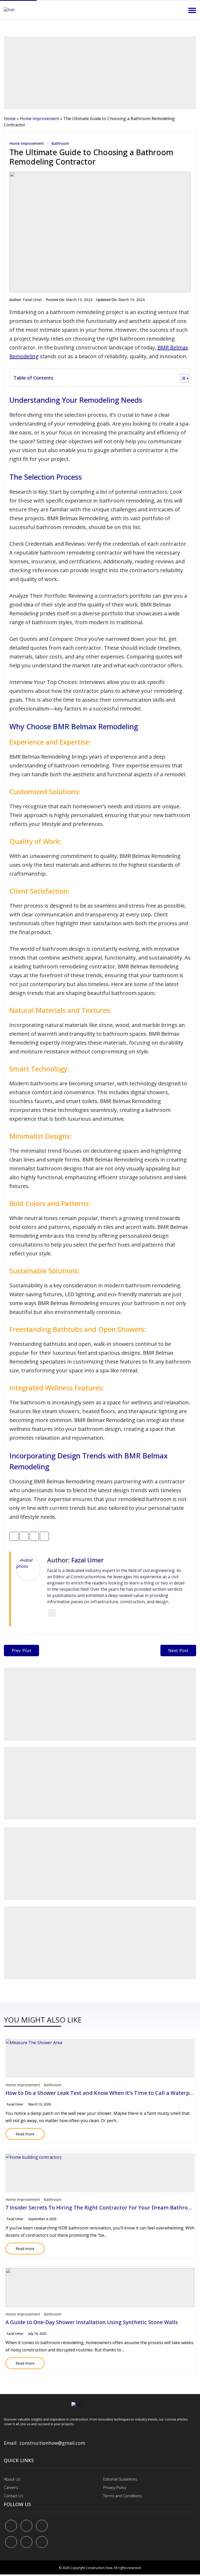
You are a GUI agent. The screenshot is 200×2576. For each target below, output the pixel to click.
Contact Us (14, 2496)
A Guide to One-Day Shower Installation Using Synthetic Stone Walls (92, 2322)
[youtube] (11, 2542)
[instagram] (42, 2542)
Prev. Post (21, 1651)
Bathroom (60, 143)
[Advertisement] (100, 73)
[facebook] (11, 2526)
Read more (20, 2132)
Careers (11, 2487)
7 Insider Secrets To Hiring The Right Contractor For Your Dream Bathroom (101, 2207)
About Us (12, 2479)
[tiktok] (26, 2542)
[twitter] (26, 2526)
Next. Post (178, 1651)
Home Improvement (39, 119)
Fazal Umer (33, 300)
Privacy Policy (115, 2487)
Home (10, 119)
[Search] (178, 10)
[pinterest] (42, 2526)
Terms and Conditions (123, 2496)
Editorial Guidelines (120, 2479)
